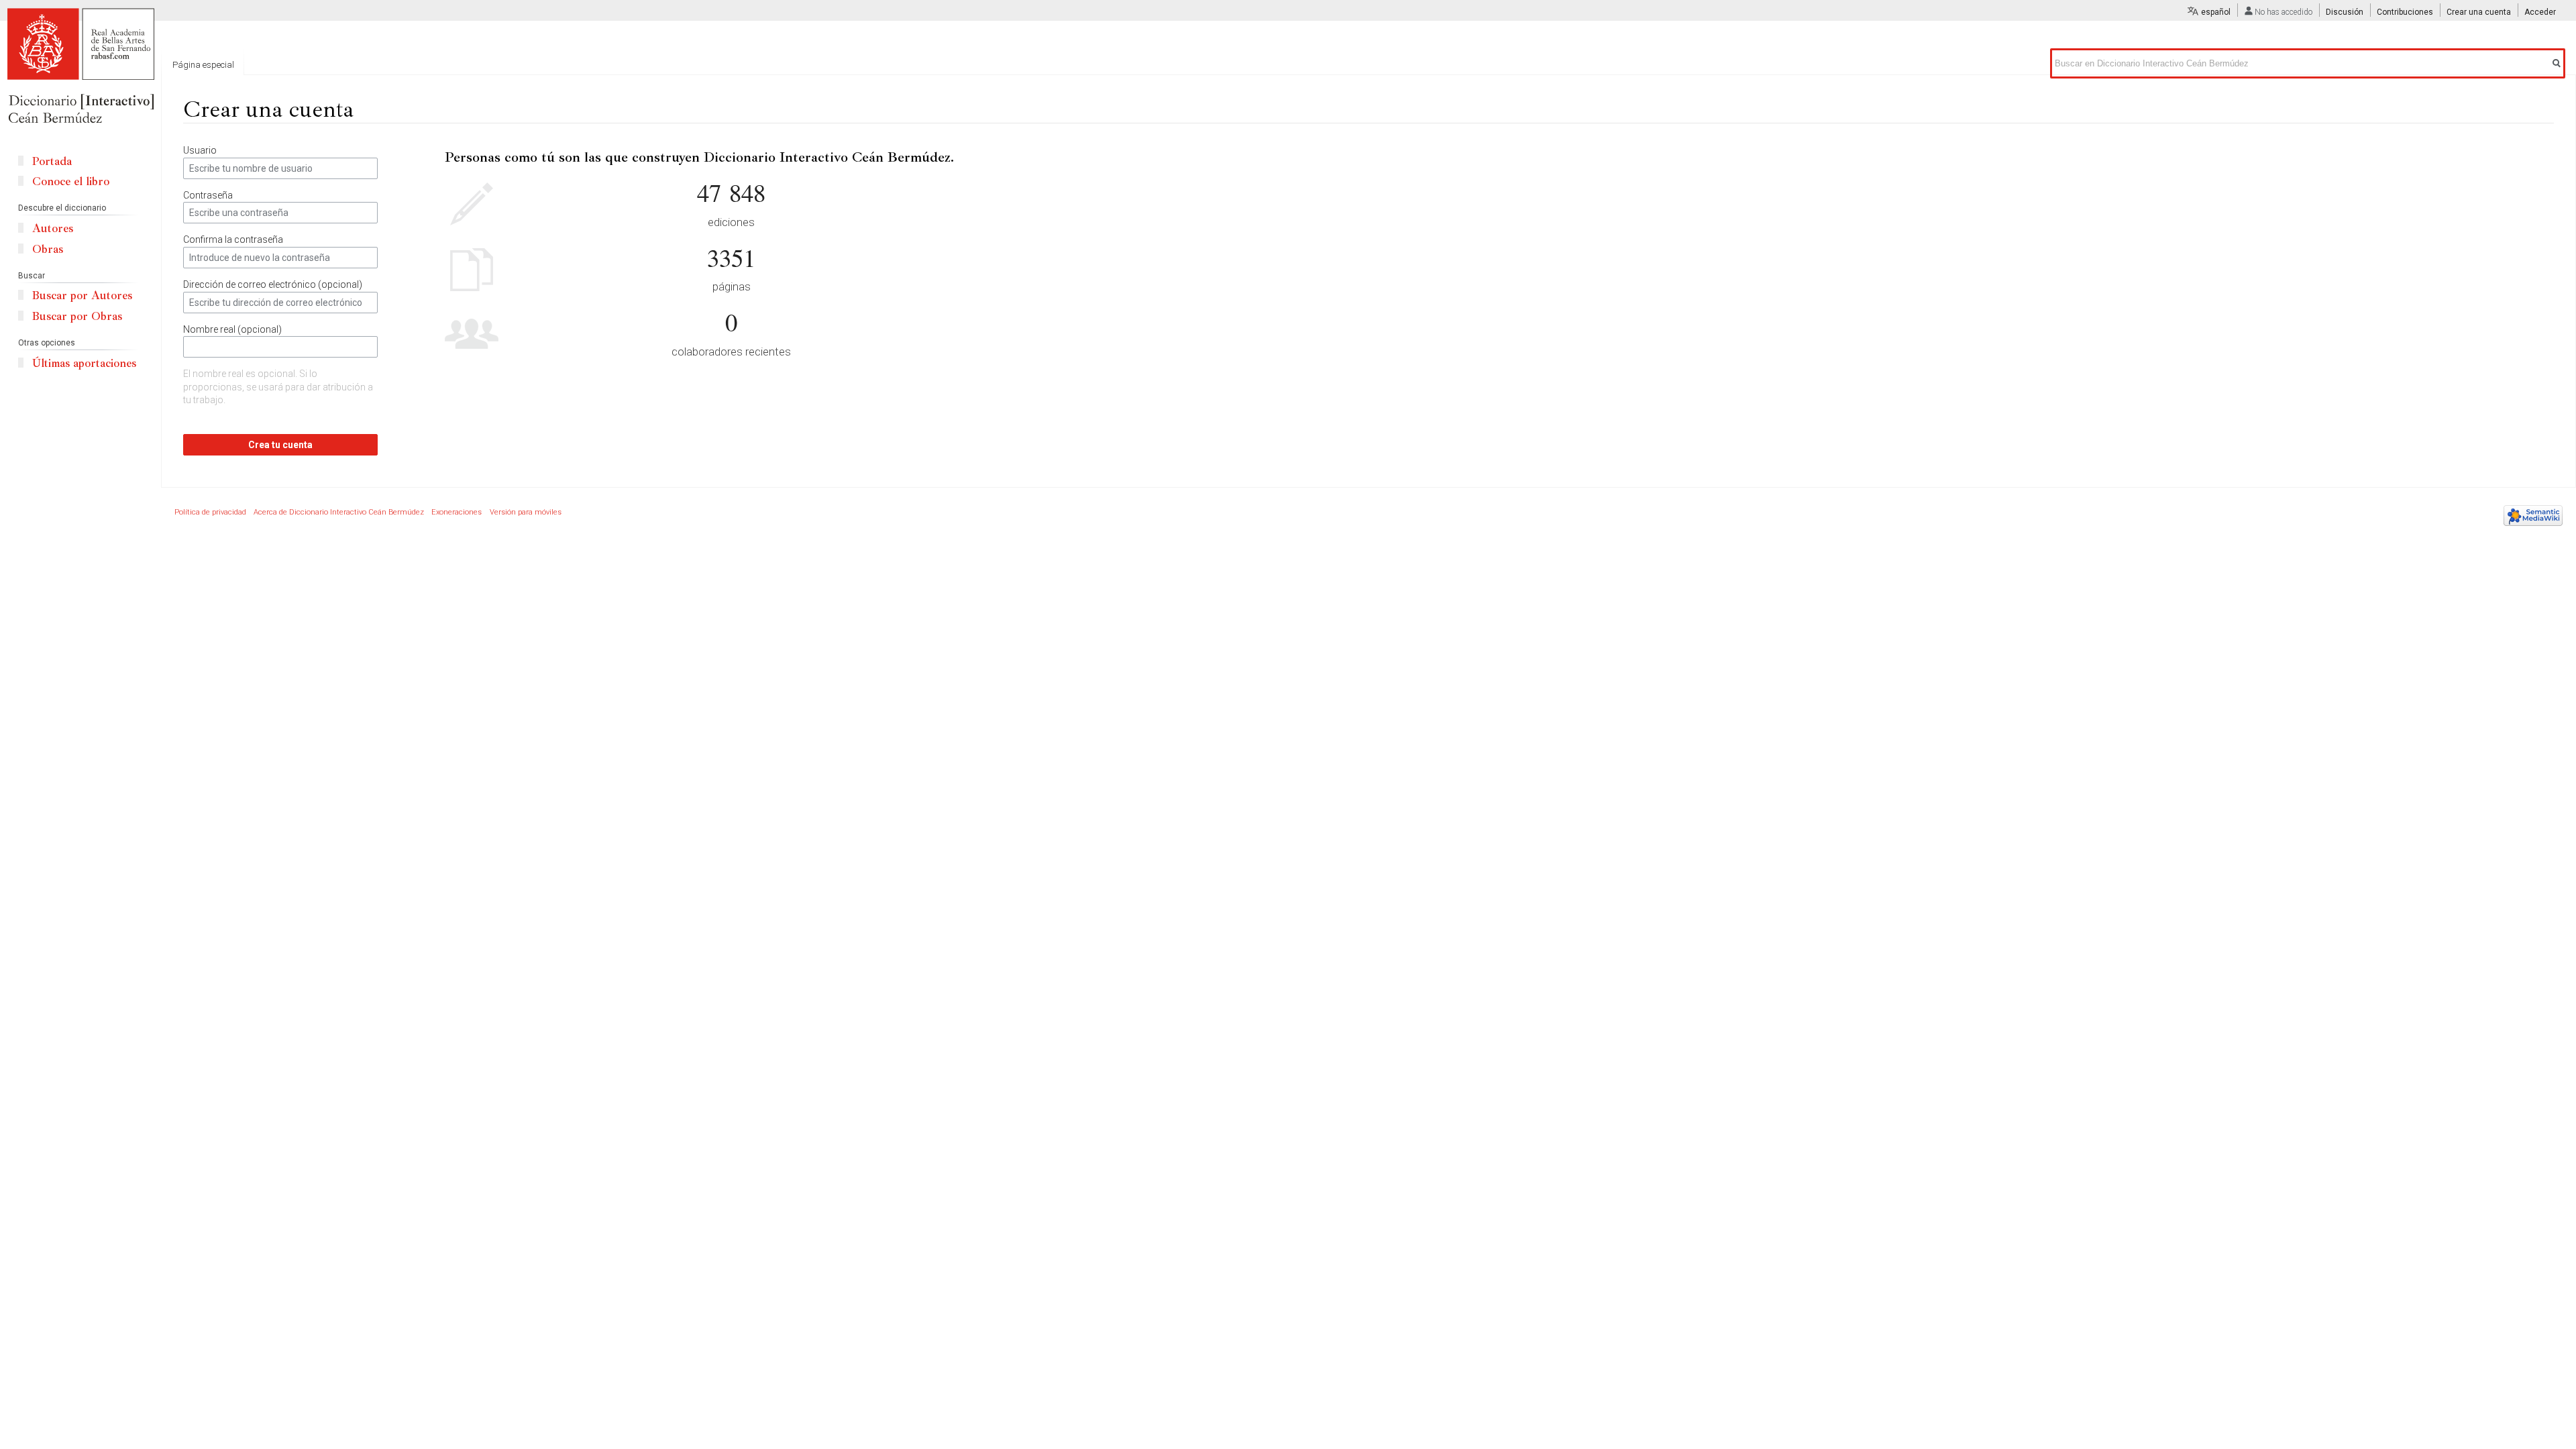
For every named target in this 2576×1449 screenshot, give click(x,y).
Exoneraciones (457, 512)
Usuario (200, 150)
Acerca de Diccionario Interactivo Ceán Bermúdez (339, 512)
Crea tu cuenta (280, 445)
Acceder (2540, 12)
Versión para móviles (526, 512)
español (2216, 12)
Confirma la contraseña (233, 239)
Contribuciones (2405, 12)
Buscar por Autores (82, 296)
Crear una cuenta (2479, 12)
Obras (48, 249)
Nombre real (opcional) (232, 329)
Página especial (203, 65)
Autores (53, 228)
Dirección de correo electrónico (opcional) (273, 284)
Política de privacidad (210, 512)
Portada (52, 161)
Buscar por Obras (77, 316)
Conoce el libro (71, 181)
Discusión (2345, 12)
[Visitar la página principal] (80, 67)
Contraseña (208, 195)
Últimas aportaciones (84, 363)
